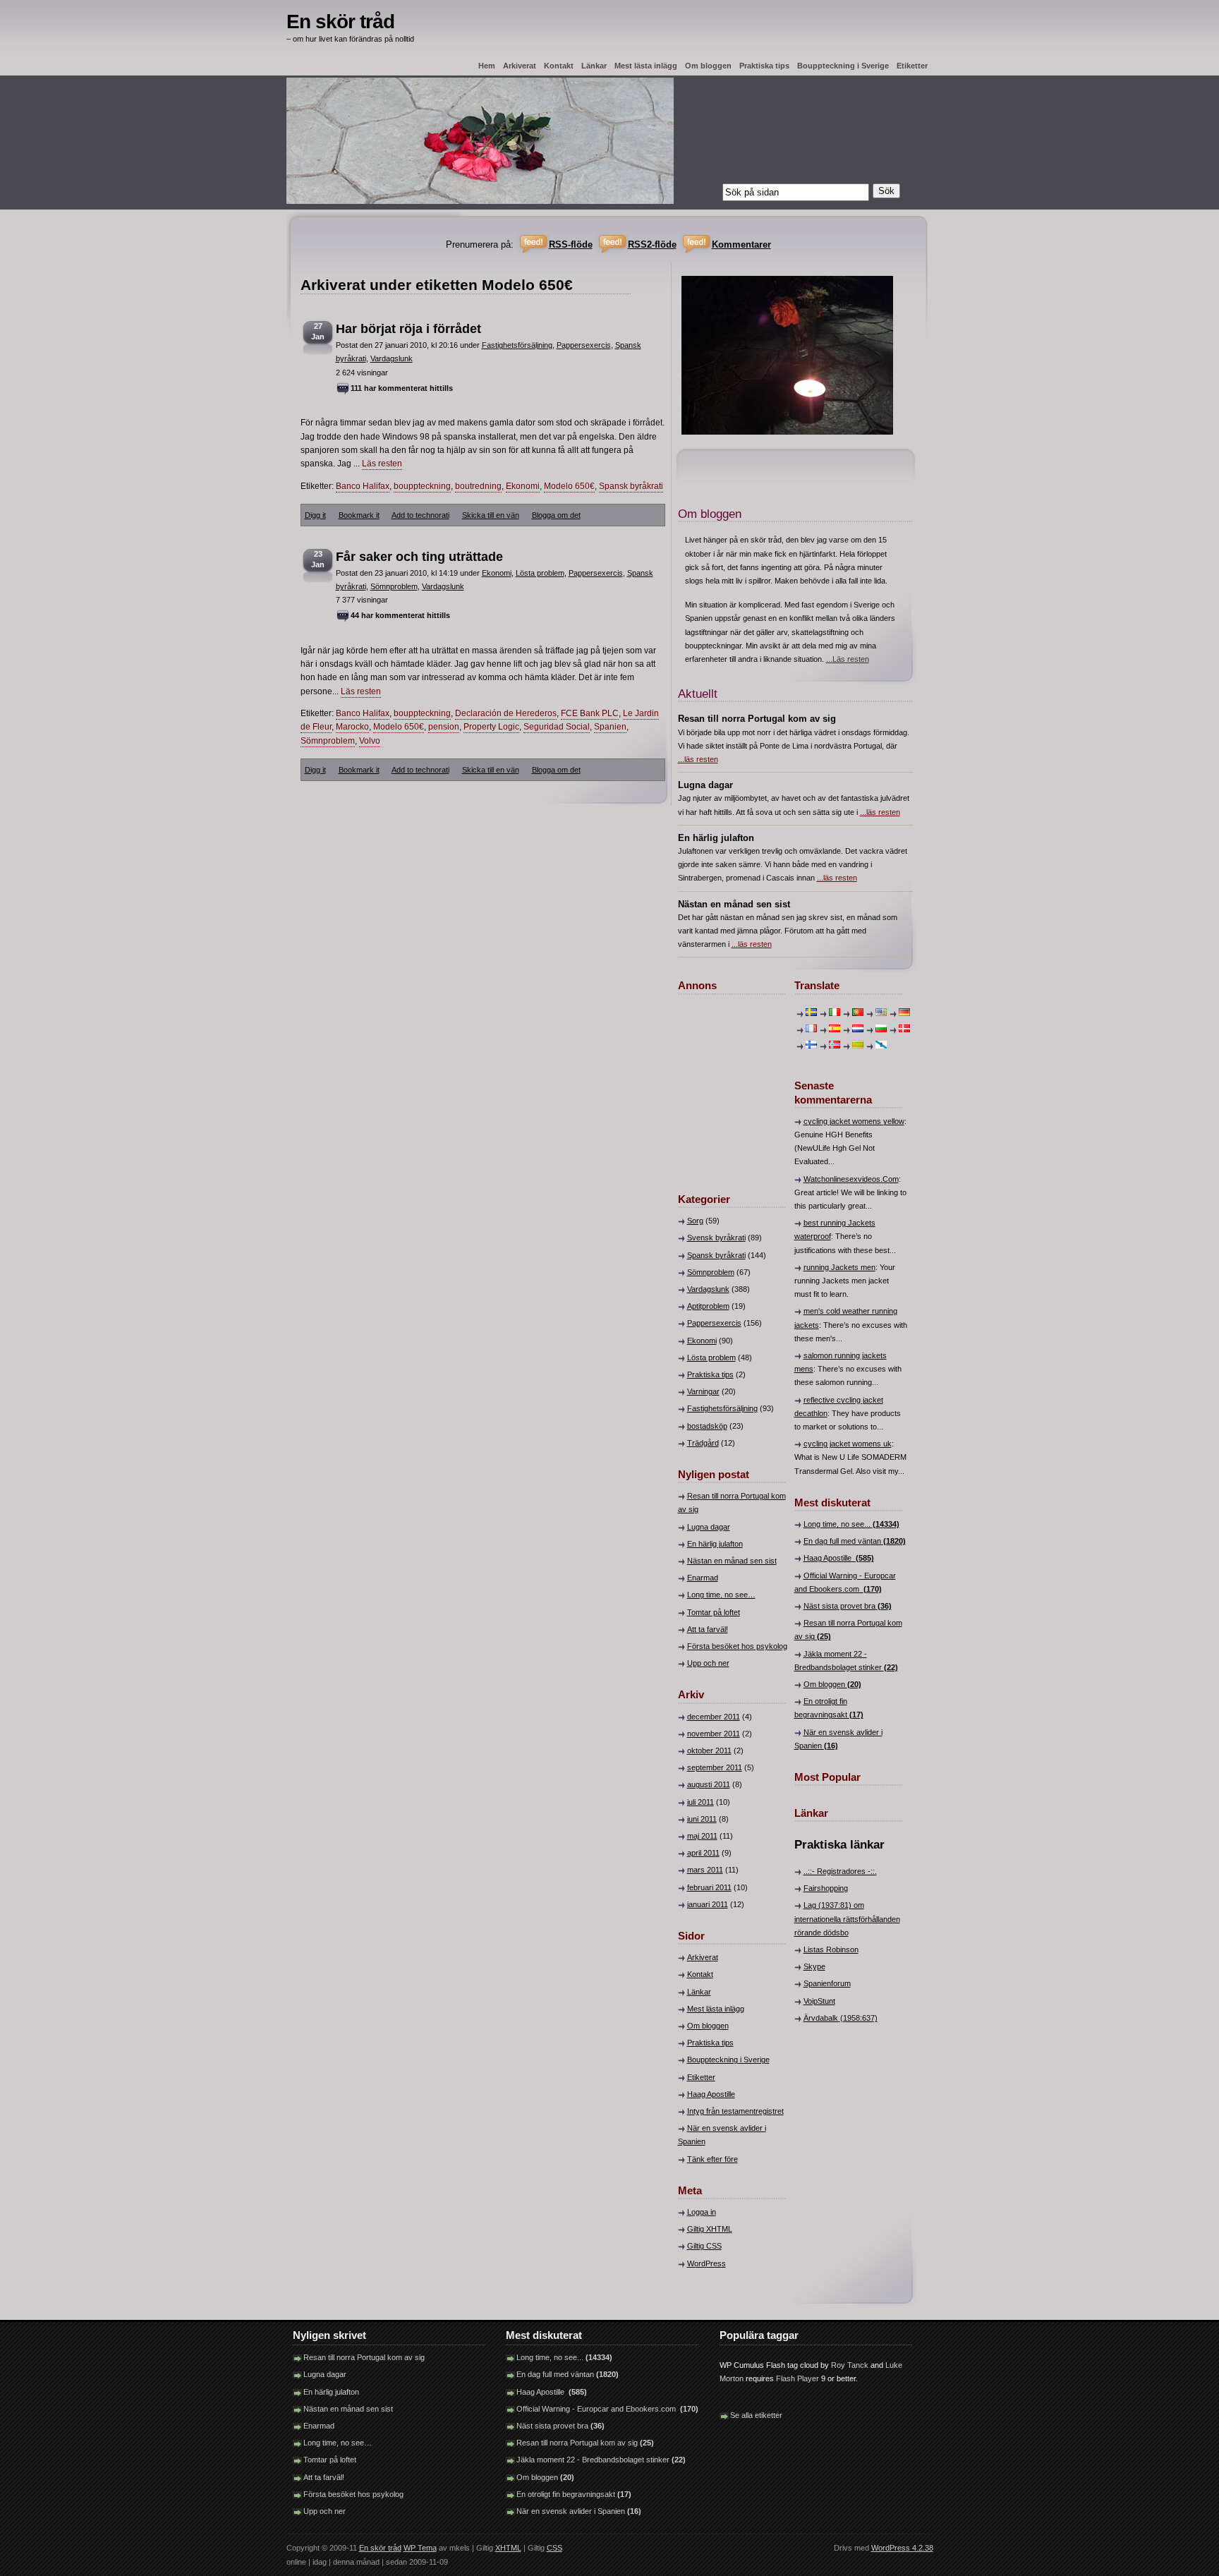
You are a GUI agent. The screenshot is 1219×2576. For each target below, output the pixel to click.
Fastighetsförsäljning (517, 345)
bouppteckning (422, 486)
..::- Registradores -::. (840, 1871)
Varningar (703, 1391)
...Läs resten (848, 659)
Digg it (315, 515)
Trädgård (703, 1443)
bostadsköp (707, 1426)
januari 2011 (708, 1904)
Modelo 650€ (569, 486)
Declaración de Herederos (506, 713)
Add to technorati (420, 515)
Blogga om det (556, 515)
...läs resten (698, 759)
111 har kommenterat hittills (402, 388)
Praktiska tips (764, 66)
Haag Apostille (711, 2094)
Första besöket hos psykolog (737, 1646)
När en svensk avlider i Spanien (579, 2511)
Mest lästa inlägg (646, 66)
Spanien (610, 727)
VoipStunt (819, 2001)
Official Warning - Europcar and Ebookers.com (607, 2409)
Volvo (370, 741)
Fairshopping (826, 1888)
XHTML (508, 2548)
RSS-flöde (571, 244)
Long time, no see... (851, 1524)
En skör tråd (340, 22)
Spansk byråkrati (631, 486)
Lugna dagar (709, 1527)
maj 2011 (702, 1836)
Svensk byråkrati (716, 1238)
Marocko (352, 727)
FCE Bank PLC (590, 713)
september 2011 (715, 1767)
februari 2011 (709, 1887)
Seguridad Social (557, 727)
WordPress (706, 2263)
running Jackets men (839, 1267)
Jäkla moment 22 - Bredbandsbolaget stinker (601, 2460)
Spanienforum (827, 1983)
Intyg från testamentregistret (735, 2111)
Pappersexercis (584, 345)
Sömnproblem (394, 586)
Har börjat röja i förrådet (408, 329)
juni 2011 (702, 1819)
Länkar (594, 66)
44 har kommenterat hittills (400, 615)
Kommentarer (741, 244)
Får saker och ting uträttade (419, 557)
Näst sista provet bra (848, 1606)
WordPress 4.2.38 (902, 2548)
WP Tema (420, 2548)
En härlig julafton (715, 1544)
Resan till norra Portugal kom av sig (364, 2357)
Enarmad (703, 1578)
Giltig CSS (704, 2246)
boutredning (478, 486)
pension (444, 727)
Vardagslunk (392, 358)
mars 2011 (705, 1870)
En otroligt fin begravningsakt (574, 2494)
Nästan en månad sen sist (732, 1561)
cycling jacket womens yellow (854, 1121)
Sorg (695, 1221)
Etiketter (912, 66)
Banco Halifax (363, 486)
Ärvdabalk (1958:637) (841, 2018)
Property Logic (491, 727)
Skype (814, 1966)
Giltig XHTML (710, 2229)
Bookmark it (359, 515)
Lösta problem (540, 573)
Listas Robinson (831, 1949)
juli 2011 (701, 1802)
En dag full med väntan (855, 1541)
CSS (554, 2548)
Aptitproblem (708, 1306)
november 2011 (714, 1734)
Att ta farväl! (708, 1629)
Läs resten (382, 464)
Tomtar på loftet (714, 1612)
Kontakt (559, 66)
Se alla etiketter (756, 2415)
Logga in (702, 2212)
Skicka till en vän (491, 515)
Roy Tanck (850, 2365)
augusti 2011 (709, 1784)
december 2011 (714, 1717)
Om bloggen (708, 66)
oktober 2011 (709, 1750)
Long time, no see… (721, 1595)
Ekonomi (523, 486)
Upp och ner (708, 1663)
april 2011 (703, 1853)
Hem (487, 66)
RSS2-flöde (652, 244)
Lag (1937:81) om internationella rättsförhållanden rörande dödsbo (847, 1918)
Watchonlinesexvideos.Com (851, 1179)
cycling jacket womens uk (848, 1444)
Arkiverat (520, 66)
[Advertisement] (720, 1086)
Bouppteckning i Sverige (843, 66)
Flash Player (797, 2378)
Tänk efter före (712, 2159)
